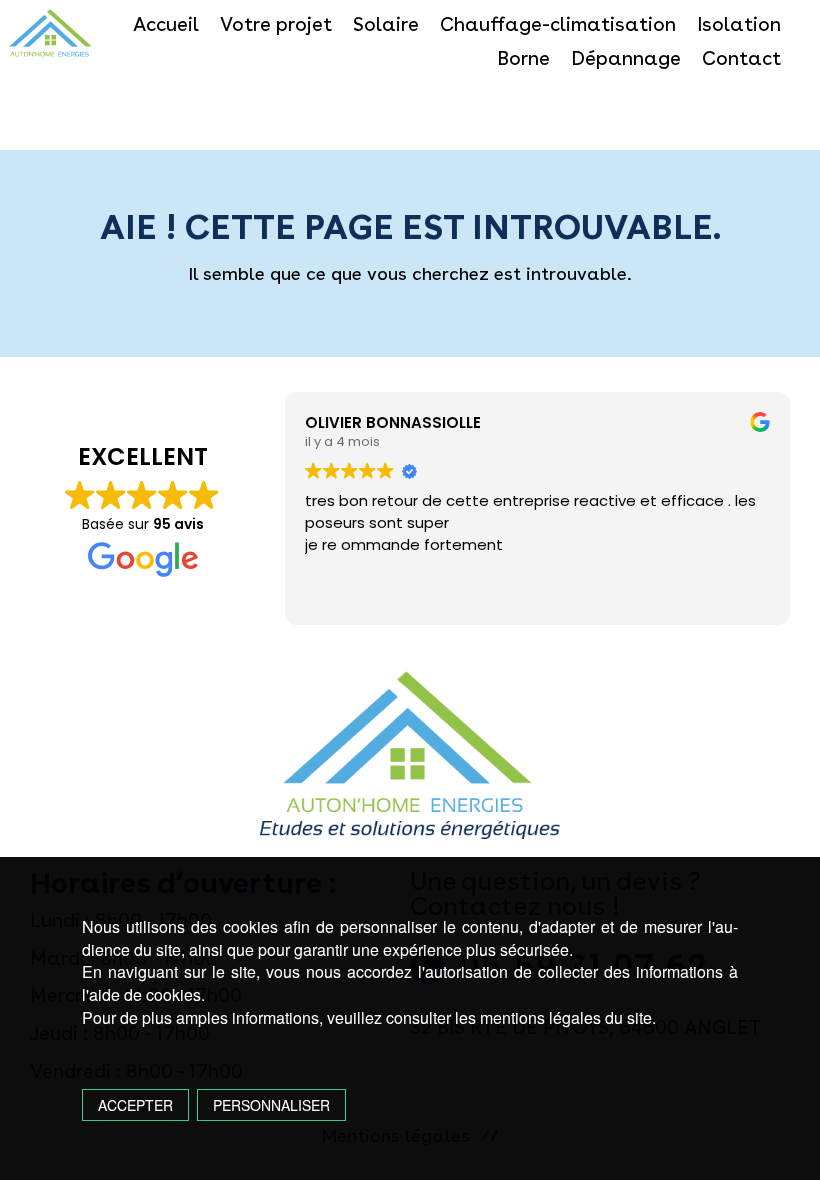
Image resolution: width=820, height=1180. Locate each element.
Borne (523, 57)
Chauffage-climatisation (558, 23)
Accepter (135, 1105)
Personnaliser (271, 1105)
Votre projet (276, 23)
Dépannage (626, 57)
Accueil (166, 23)
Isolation (739, 23)
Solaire (386, 23)
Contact (741, 57)
